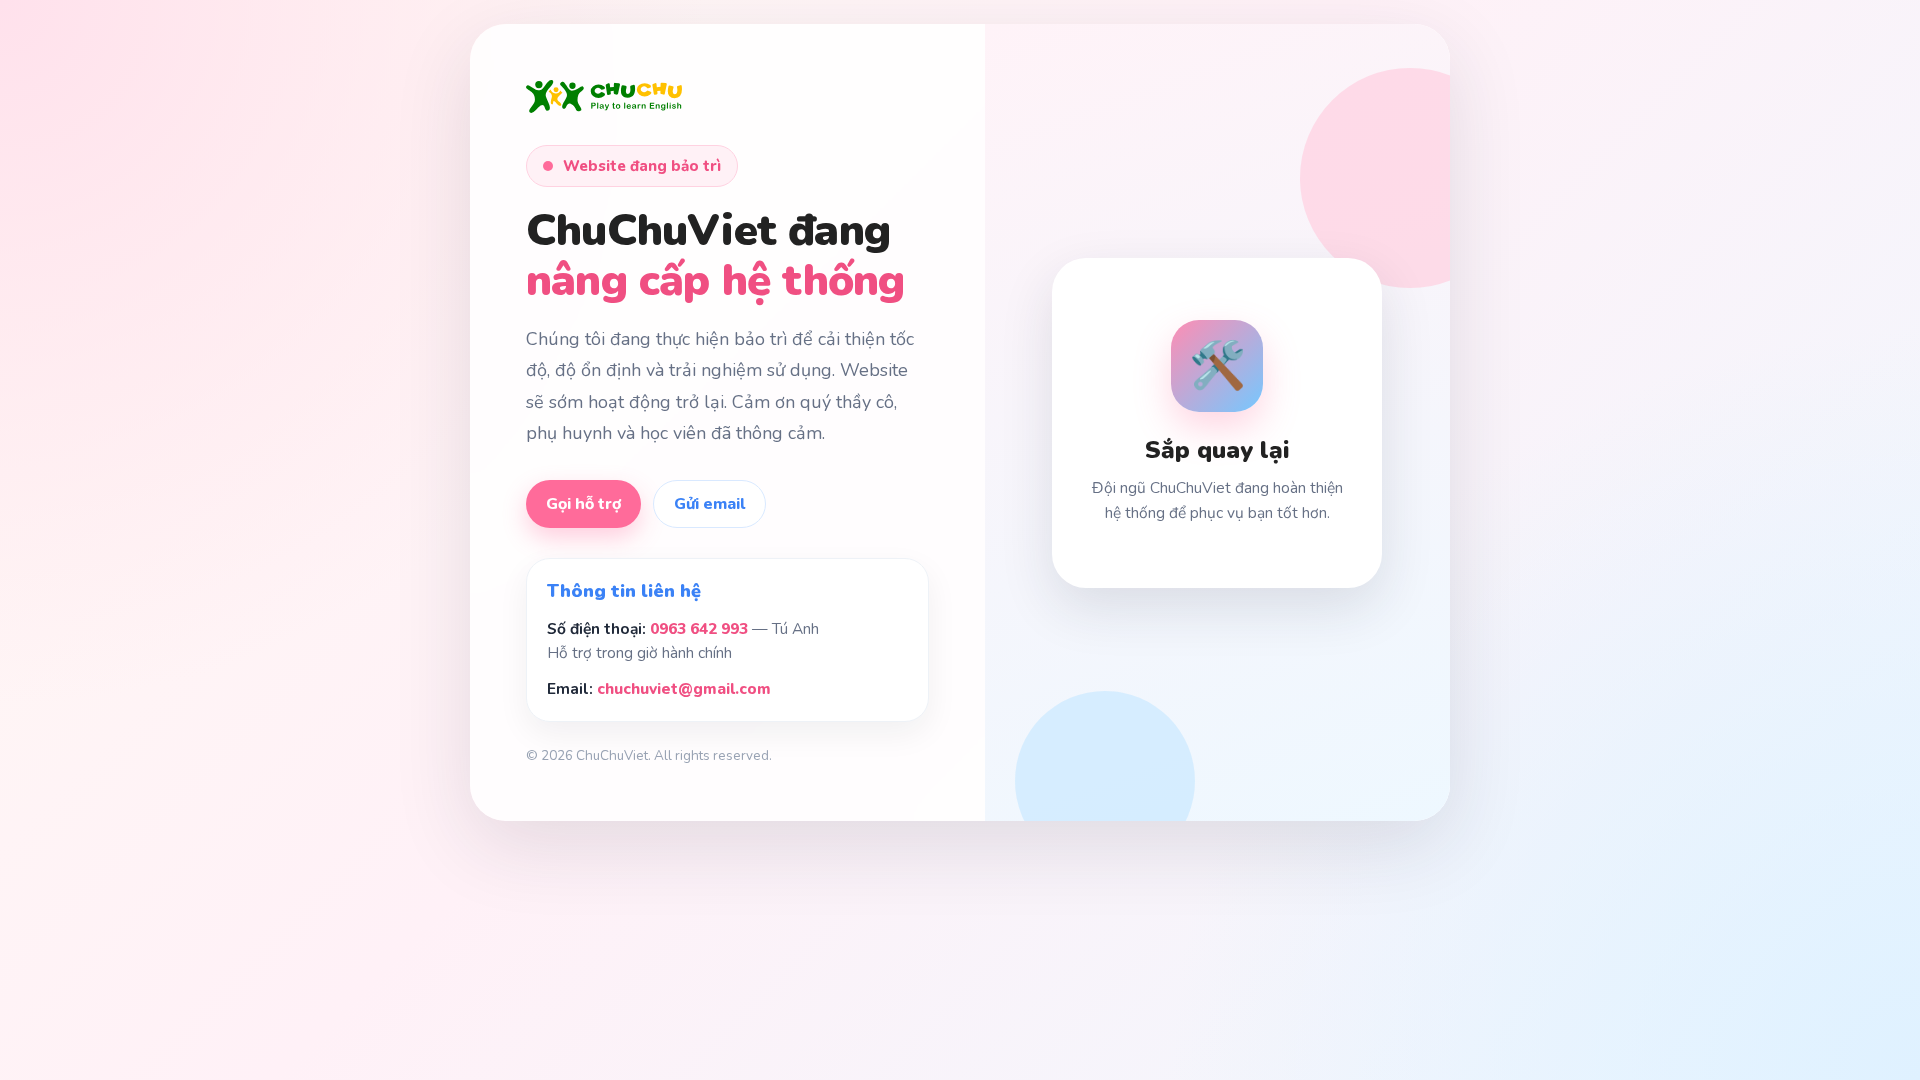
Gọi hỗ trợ (583, 504)
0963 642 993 (699, 628)
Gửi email (709, 504)
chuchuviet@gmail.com (684, 688)
